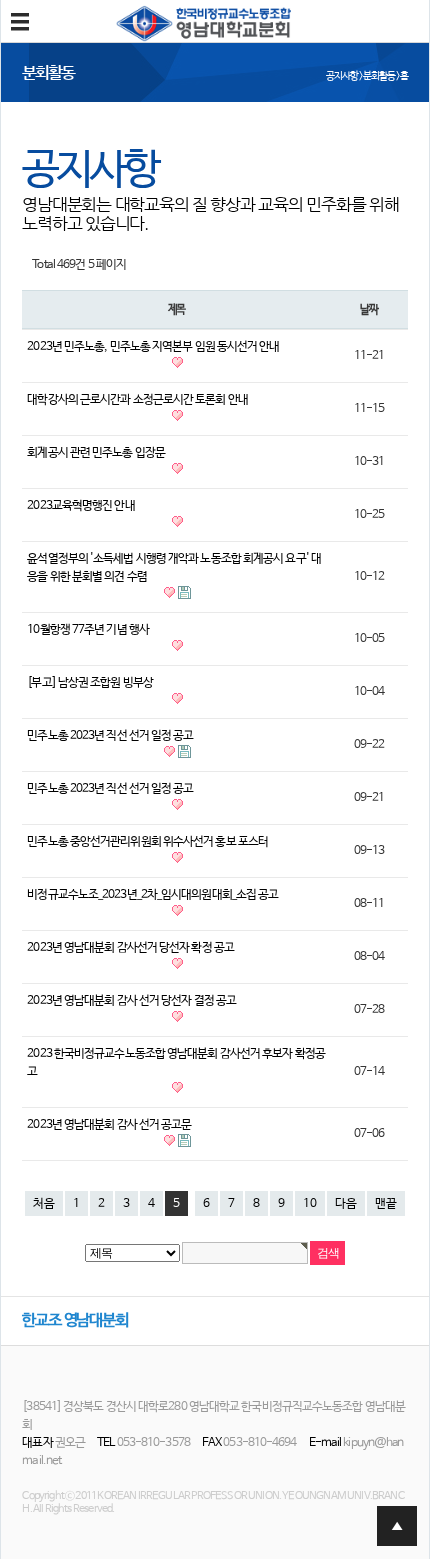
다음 (346, 1204)
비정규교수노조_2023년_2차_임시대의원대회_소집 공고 (152, 895)
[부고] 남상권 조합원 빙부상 (90, 683)
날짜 (369, 309)
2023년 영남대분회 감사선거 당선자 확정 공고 (130, 948)
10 (310, 1204)
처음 (44, 1204)
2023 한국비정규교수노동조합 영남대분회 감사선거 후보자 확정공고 (176, 1063)
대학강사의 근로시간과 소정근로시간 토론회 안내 (137, 400)
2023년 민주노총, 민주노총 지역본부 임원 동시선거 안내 (153, 347)
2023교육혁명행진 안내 (80, 506)
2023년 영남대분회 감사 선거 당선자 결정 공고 (131, 1001)
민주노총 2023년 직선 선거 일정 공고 (110, 736)
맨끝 (386, 1204)
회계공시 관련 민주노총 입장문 (96, 453)
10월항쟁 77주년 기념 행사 (88, 630)
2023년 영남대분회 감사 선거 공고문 (109, 1125)
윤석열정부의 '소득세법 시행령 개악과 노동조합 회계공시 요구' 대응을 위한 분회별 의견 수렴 (174, 568)
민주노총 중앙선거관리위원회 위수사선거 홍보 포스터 (147, 842)
